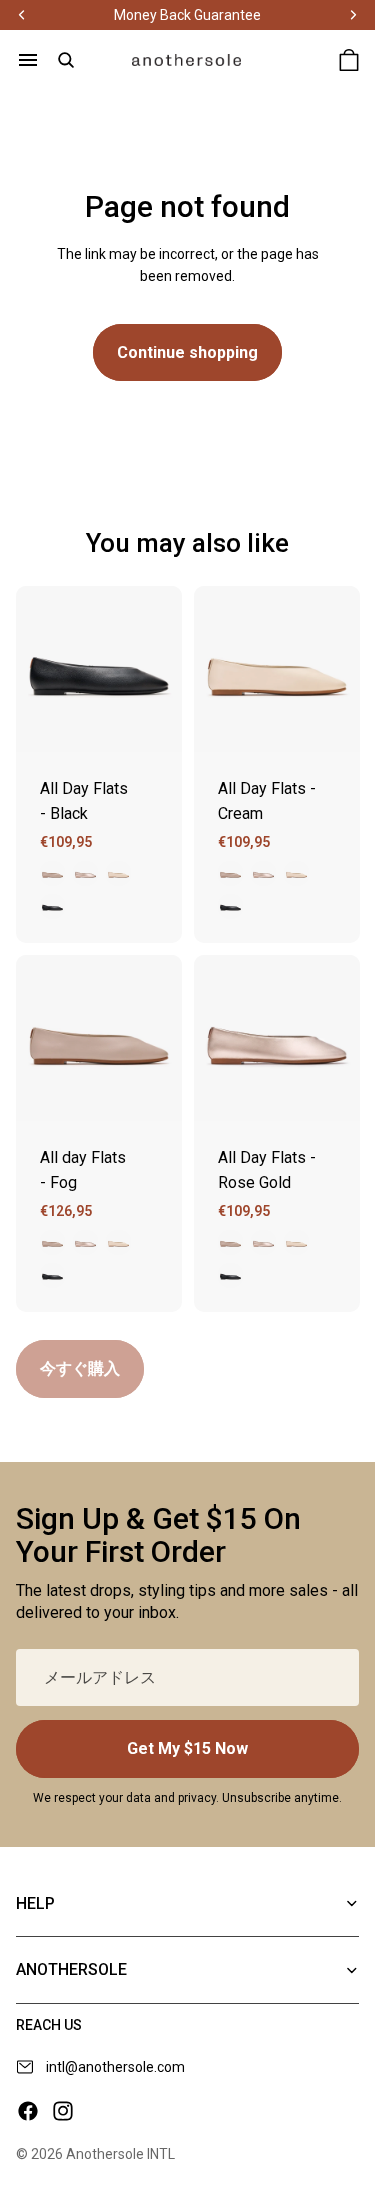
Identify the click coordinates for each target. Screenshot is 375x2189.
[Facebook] (28, 2111)
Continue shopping (187, 352)
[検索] (66, 60)
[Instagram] (63, 2111)
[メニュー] (28, 60)
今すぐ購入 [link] (80, 1368)
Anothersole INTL (120, 2154)
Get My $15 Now (187, 1748)
